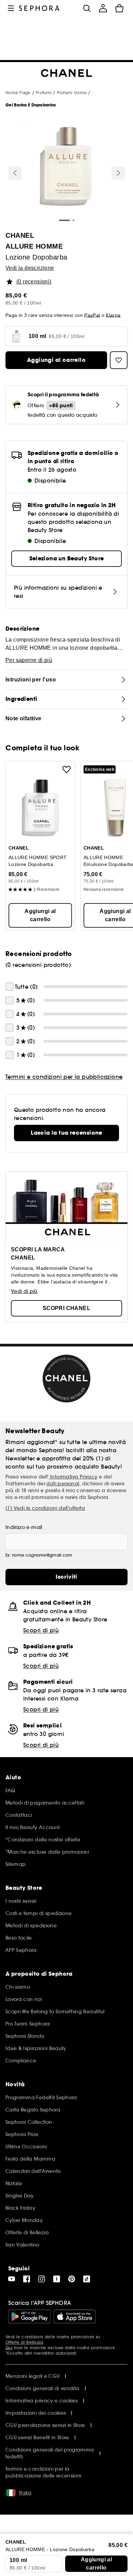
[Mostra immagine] (65, 167)
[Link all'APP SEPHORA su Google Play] (29, 2316)
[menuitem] (103, 8)
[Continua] (118, 173)
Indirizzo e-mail (24, 1527)
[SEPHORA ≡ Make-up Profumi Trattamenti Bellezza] (39, 8)
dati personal (63, 1484)
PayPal (92, 315)
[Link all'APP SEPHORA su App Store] (75, 2316)
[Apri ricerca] (87, 8)
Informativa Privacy (73, 1477)
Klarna (113, 315)
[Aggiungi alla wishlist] (66, 769)
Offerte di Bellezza (24, 2342)
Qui (9, 2348)
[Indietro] (15, 173)
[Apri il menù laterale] (11, 8)
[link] (66, 1133)
